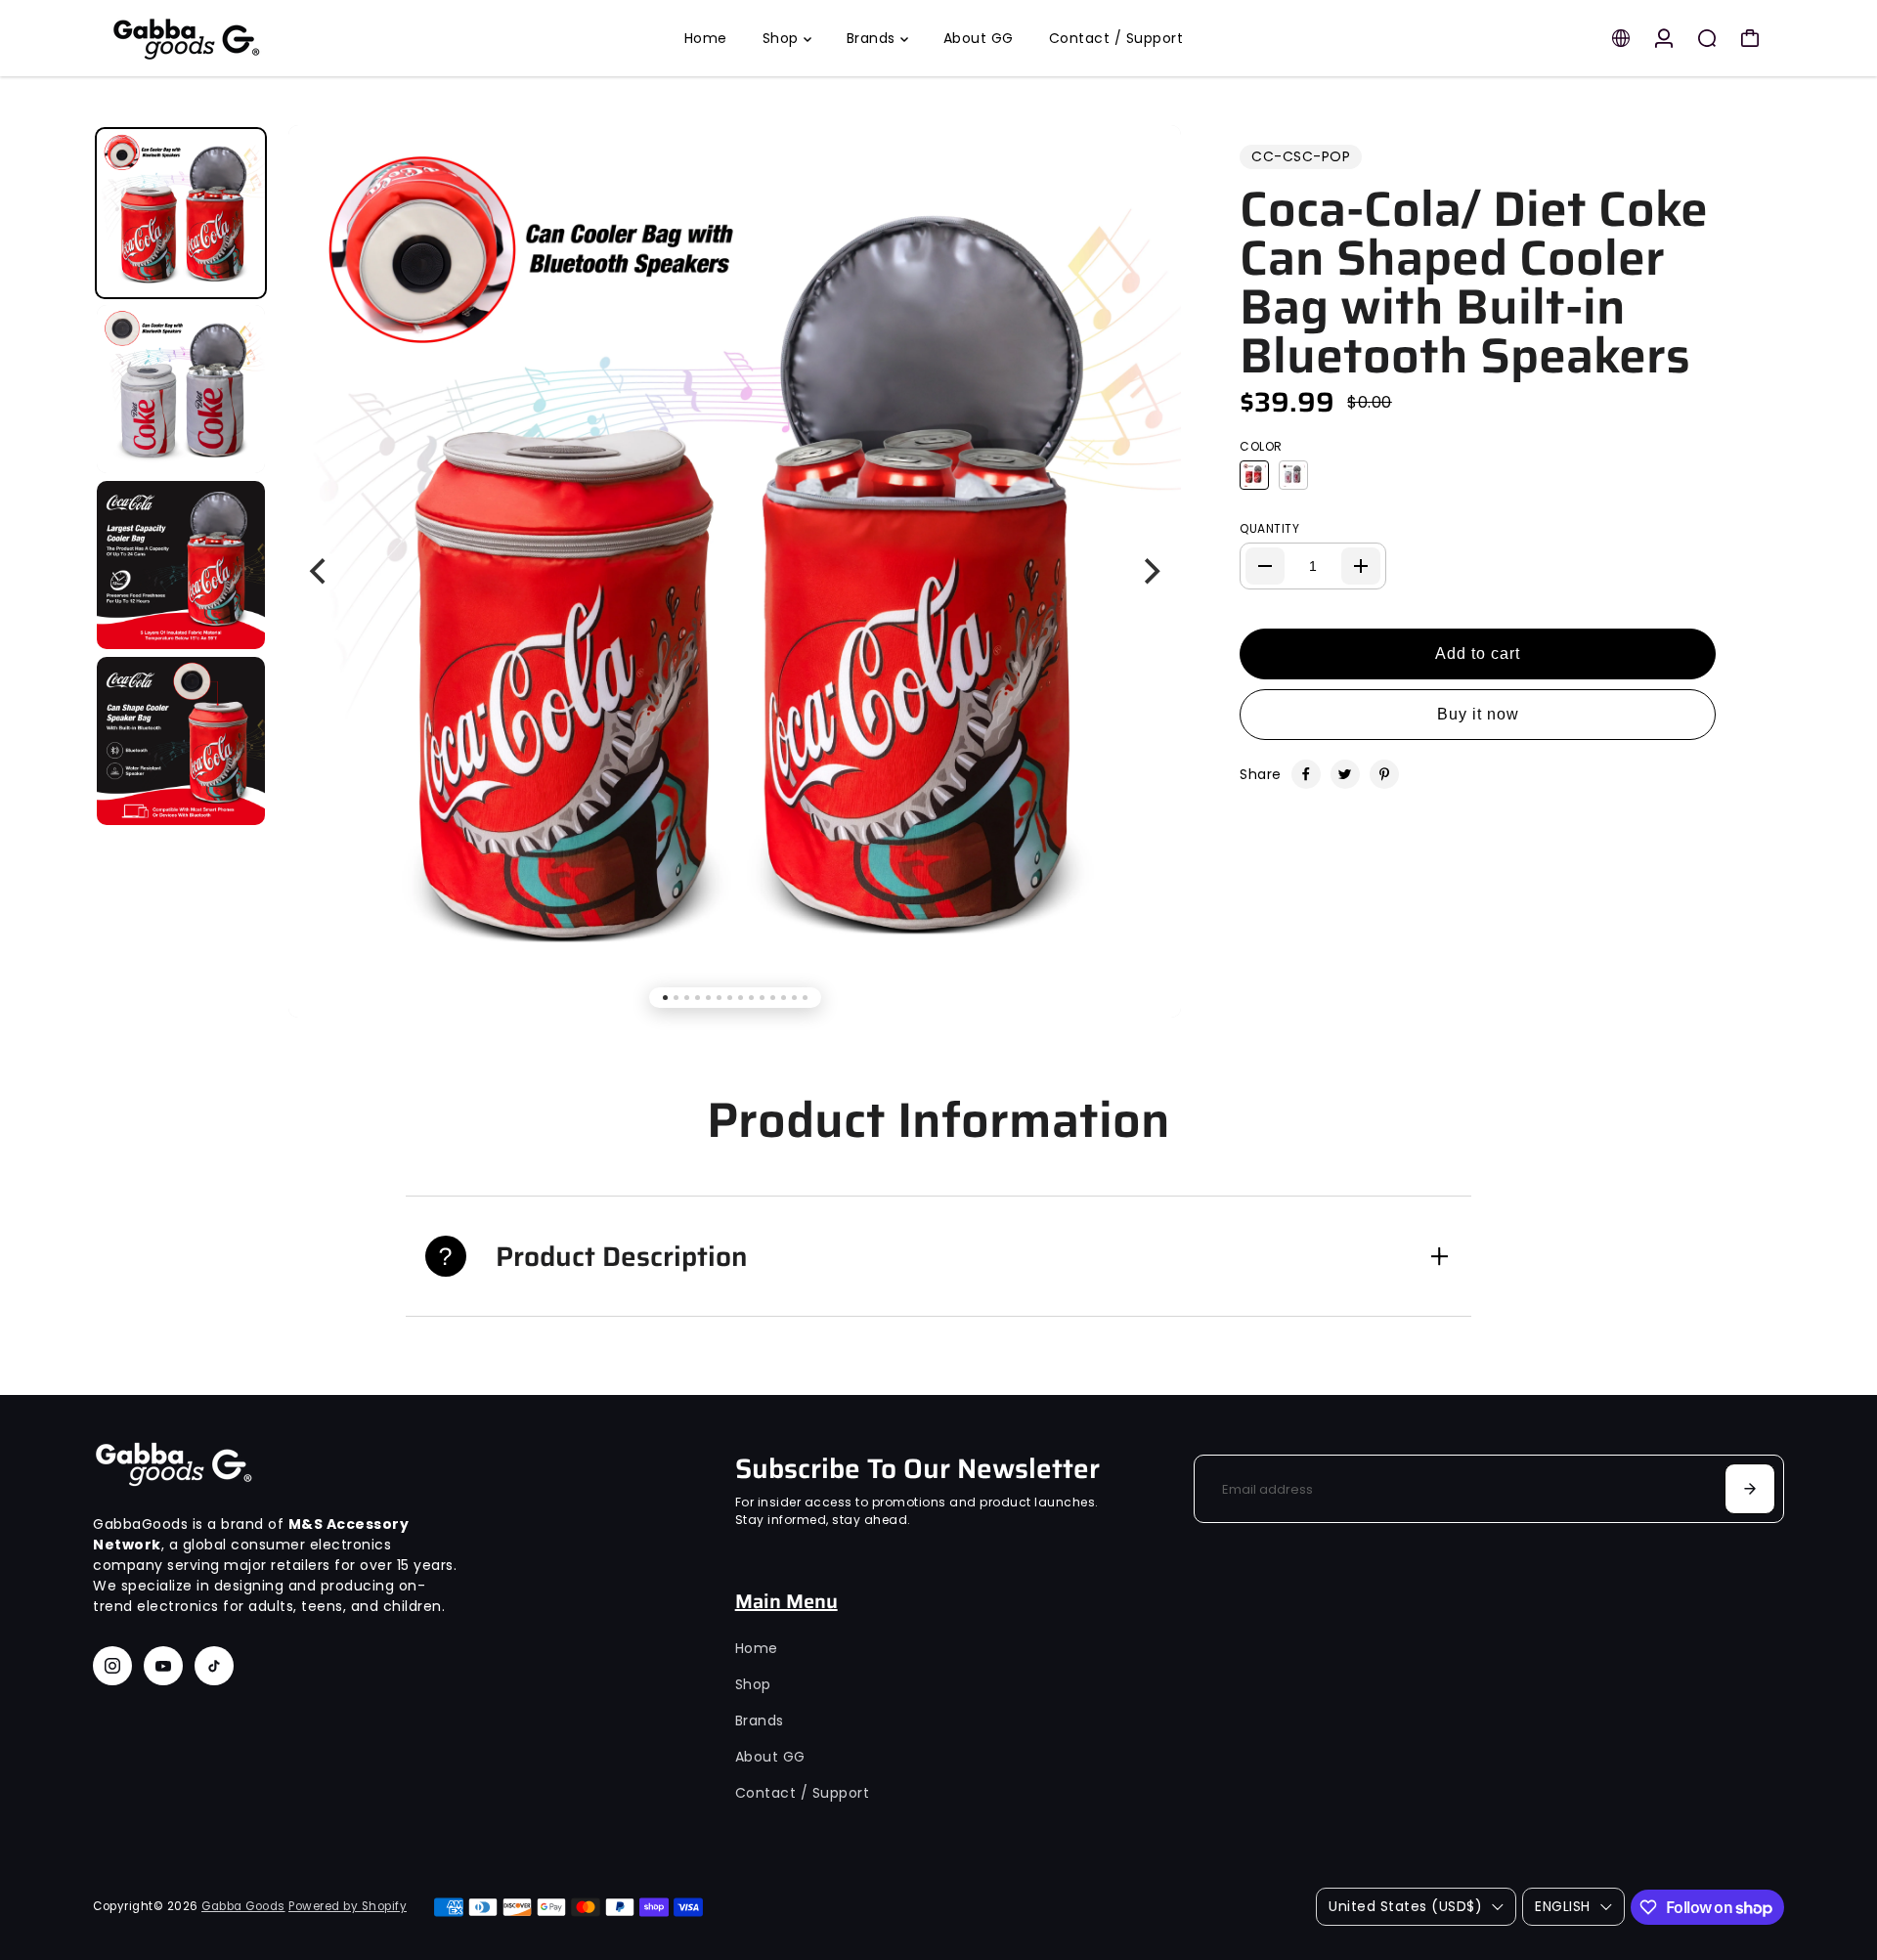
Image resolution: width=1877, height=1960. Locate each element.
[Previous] (320, 572)
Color (1261, 446)
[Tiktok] (214, 1666)
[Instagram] (112, 1666)
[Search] (1707, 38)
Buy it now (1478, 714)
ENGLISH (1563, 1906)
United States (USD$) (1405, 1906)
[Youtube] (163, 1666)
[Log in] (1664, 38)
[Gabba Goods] (230, 38)
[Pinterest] (1384, 774)
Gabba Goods (243, 1906)
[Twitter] (1345, 774)
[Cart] (1750, 38)
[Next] (1150, 572)
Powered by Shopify (348, 1906)
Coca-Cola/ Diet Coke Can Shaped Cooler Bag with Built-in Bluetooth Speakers (1474, 283)
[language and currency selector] (1621, 38)
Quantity (1269, 528)
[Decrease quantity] (1265, 566)
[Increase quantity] (1361, 566)
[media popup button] (1145, 176)
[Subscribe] (1750, 1489)
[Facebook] (1306, 774)
